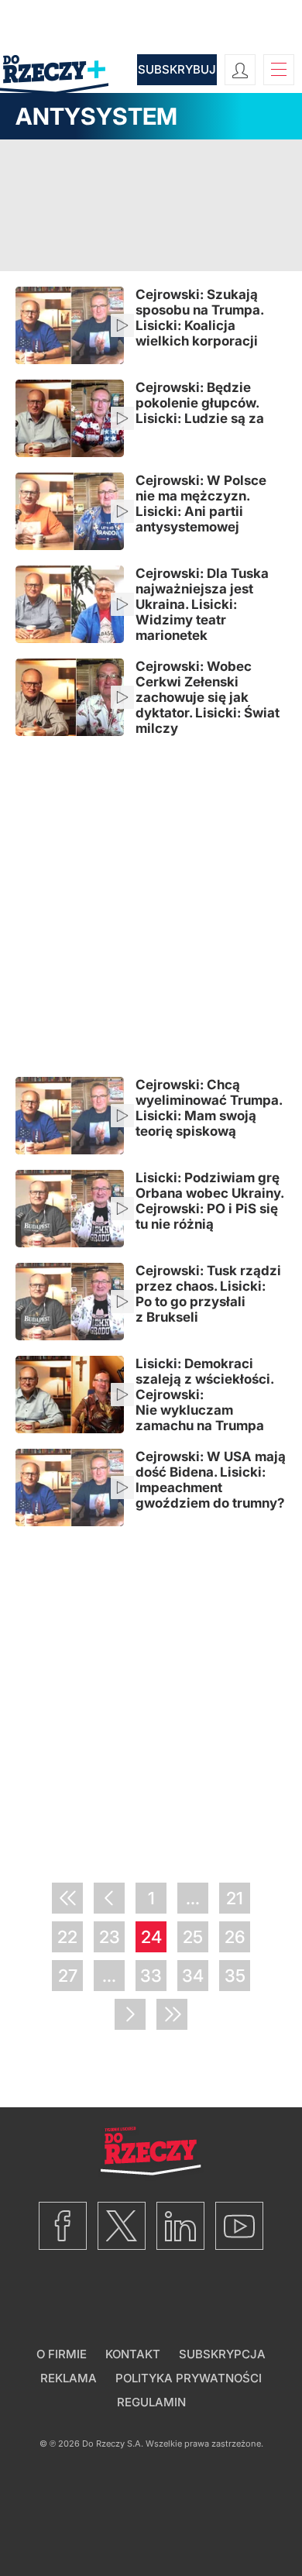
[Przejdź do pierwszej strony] (67, 1898)
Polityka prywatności (189, 2378)
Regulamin (151, 2402)
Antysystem (96, 116)
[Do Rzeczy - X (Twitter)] (122, 2226)
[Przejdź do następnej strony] (130, 2014)
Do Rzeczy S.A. (113, 2444)
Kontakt (133, 2354)
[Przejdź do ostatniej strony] (172, 2014)
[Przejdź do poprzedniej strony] (109, 1898)
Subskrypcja (222, 2354)
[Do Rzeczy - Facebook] (63, 2226)
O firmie (62, 2354)
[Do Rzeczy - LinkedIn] (180, 2226)
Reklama (69, 2378)
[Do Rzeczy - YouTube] (239, 2226)
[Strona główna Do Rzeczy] (54, 76)
